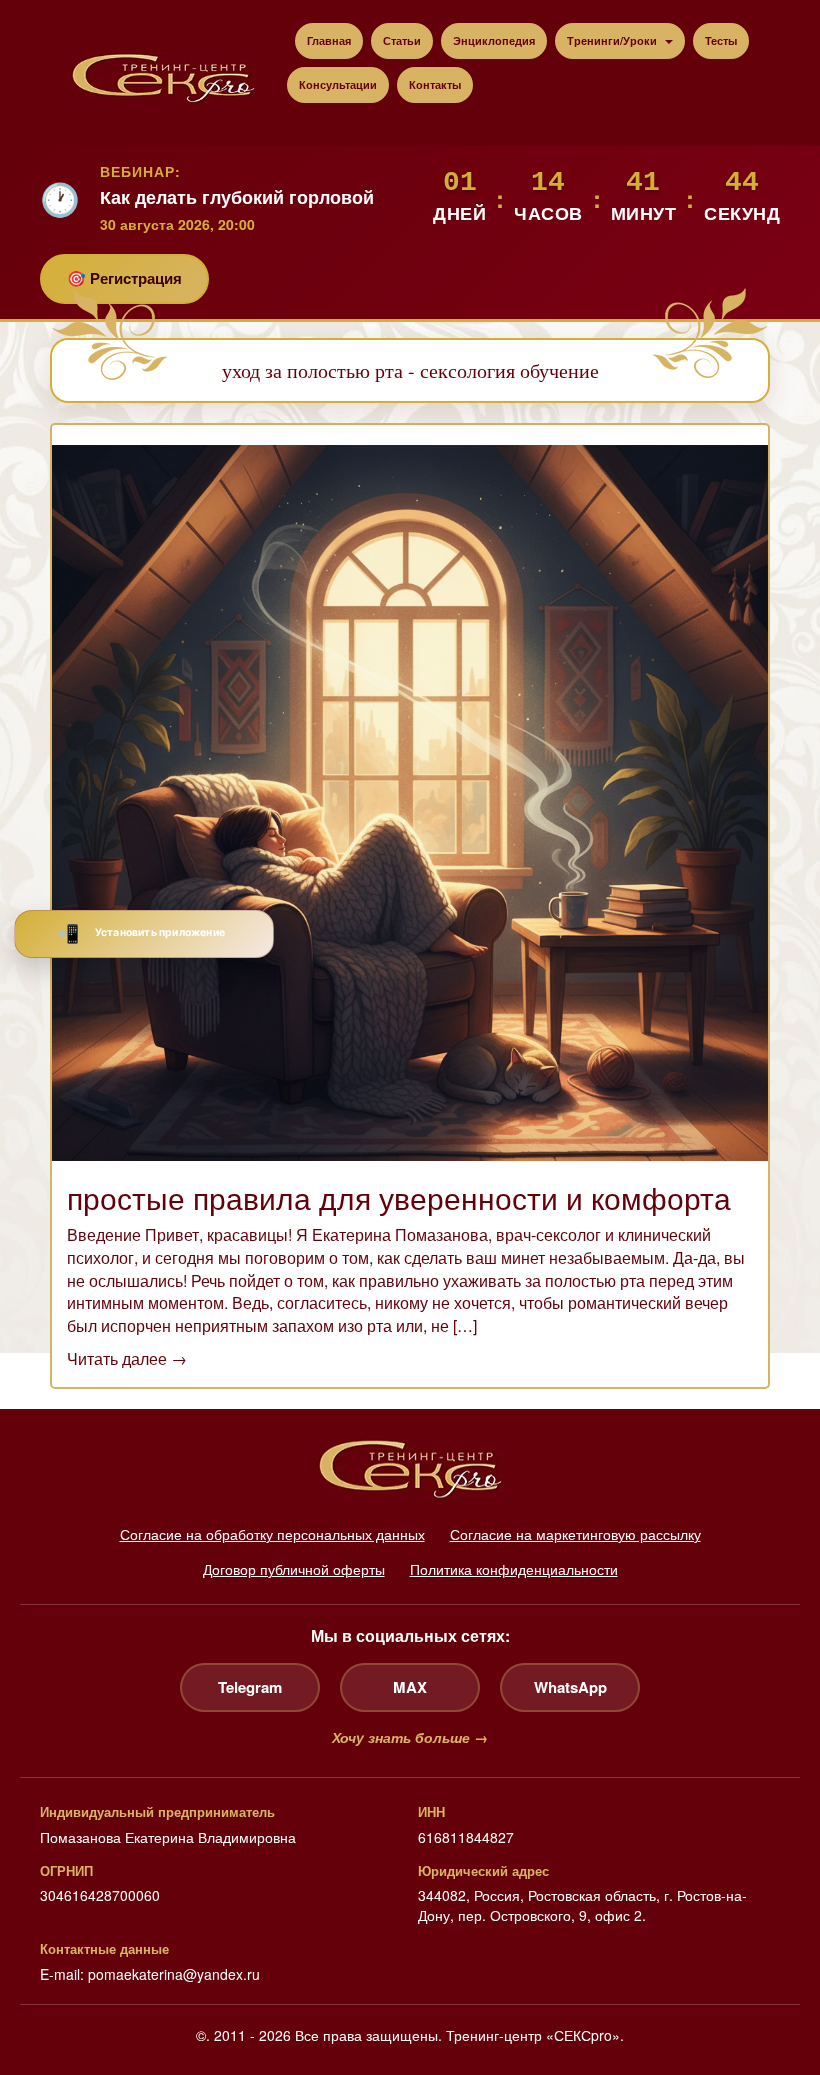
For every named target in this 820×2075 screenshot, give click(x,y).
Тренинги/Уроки (613, 40)
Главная (329, 40)
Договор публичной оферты (294, 1569)
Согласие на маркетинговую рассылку (575, 1534)
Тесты (721, 40)
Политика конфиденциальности (514, 1569)
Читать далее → (127, 1358)
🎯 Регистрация (124, 278)
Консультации (338, 84)
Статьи (402, 40)
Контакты (435, 84)
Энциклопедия (494, 40)
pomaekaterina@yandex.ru (174, 1974)
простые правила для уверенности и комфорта (399, 1197)
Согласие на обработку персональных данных (272, 1534)
